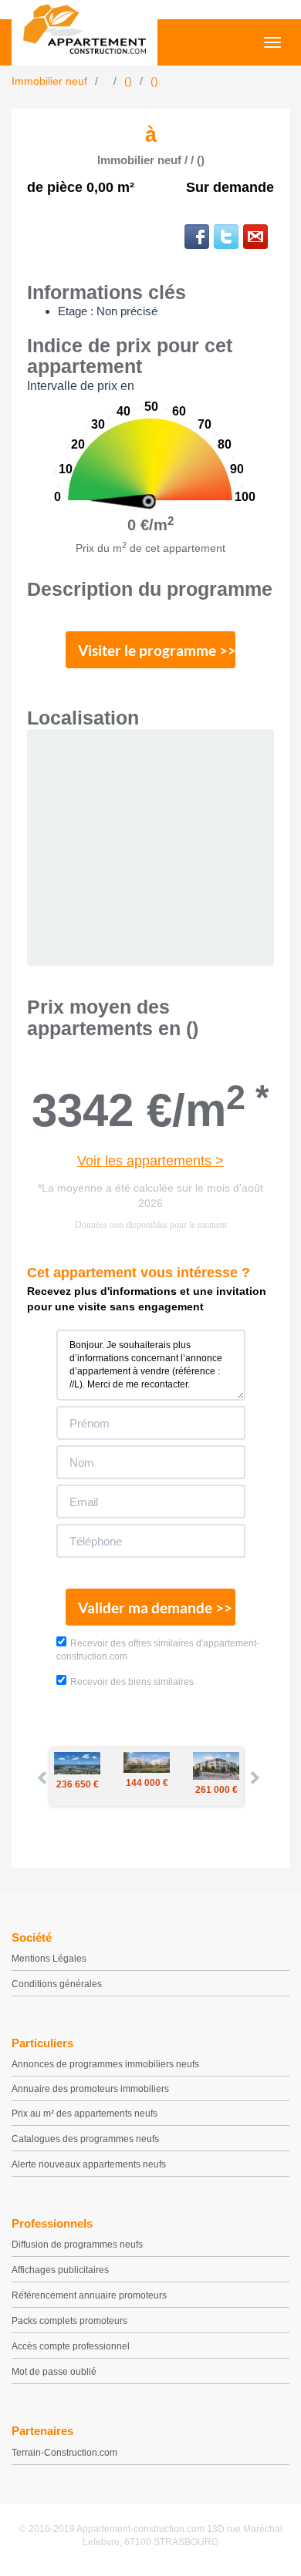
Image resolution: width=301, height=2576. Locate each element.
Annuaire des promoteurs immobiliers (90, 2089)
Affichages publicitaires (60, 2270)
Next (254, 1777)
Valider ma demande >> (155, 1607)
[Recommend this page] (255, 237)
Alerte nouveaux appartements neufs (89, 2164)
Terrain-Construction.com (64, 2453)
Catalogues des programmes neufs (85, 2139)
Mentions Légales (49, 1959)
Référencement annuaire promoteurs (89, 2295)
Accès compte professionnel (71, 2346)
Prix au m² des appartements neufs (85, 2114)
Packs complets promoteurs (69, 2321)
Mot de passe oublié (54, 2372)
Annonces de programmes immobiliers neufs (105, 2064)
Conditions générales (57, 1984)
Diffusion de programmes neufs (77, 2245)
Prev (43, 1777)
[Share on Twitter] (226, 237)
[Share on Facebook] (197, 237)
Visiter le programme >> (157, 650)
